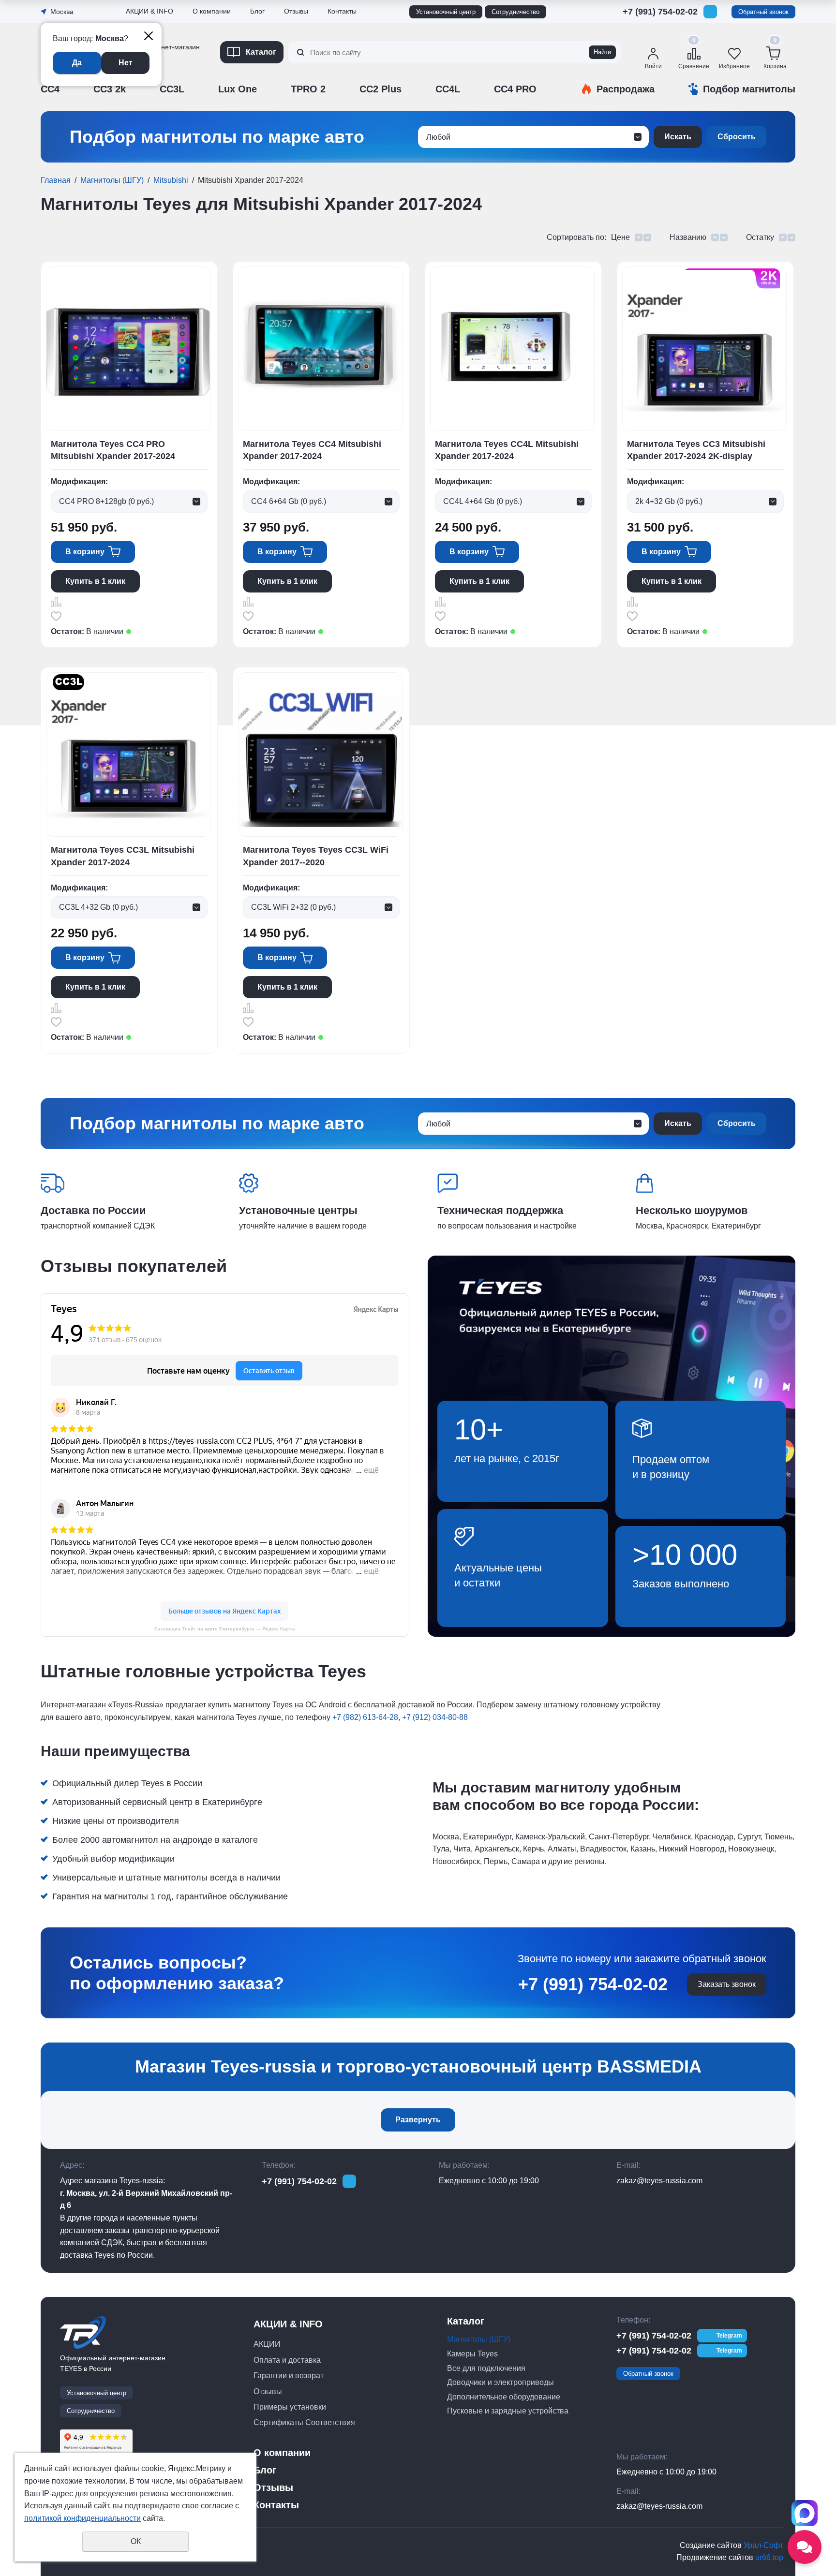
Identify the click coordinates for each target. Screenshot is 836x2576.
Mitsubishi (171, 180)
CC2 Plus (381, 89)
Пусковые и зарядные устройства (508, 2411)
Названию (688, 237)
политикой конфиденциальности (82, 2518)
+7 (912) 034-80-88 (435, 1717)
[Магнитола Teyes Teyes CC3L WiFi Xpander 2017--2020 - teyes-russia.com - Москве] (320, 755)
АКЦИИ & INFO (149, 11)
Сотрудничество (515, 12)
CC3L (172, 89)
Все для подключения (486, 2368)
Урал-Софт (763, 2545)
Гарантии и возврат (289, 2376)
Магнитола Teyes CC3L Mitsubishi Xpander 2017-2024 (123, 856)
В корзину (85, 552)
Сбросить (737, 137)
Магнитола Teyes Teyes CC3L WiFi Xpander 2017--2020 (316, 856)
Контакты (342, 11)
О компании (212, 11)
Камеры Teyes (472, 2354)
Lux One (238, 89)
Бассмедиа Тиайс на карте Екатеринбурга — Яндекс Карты (224, 1629)
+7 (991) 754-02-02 (660, 12)
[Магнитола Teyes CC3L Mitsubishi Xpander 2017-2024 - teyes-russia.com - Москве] (128, 755)
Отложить (56, 616)
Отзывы (140, 79)
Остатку (760, 237)
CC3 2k (110, 89)
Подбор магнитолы (749, 89)
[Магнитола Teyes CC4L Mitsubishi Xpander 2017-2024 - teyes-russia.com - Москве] (512, 348)
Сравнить (56, 602)
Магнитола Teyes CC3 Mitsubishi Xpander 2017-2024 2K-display (696, 450)
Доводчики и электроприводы (500, 2382)
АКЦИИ (267, 2344)
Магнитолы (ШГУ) (112, 180)
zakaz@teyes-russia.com (659, 2181)
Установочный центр (446, 12)
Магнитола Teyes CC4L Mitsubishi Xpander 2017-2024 (507, 450)
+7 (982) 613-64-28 (365, 1717)
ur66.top (769, 2557)
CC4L (448, 89)
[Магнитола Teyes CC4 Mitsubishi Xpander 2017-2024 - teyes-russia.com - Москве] (320, 348)
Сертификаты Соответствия (173, 105)
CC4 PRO (515, 89)
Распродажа (626, 89)
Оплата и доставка (287, 2360)
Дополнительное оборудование (504, 2397)
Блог (257, 11)
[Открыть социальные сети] (805, 2547)
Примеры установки (290, 2407)
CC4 (50, 89)
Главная (56, 180)
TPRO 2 (308, 89)
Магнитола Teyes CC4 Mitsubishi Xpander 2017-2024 (312, 450)
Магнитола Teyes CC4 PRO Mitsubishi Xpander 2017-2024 (113, 450)
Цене (620, 237)
